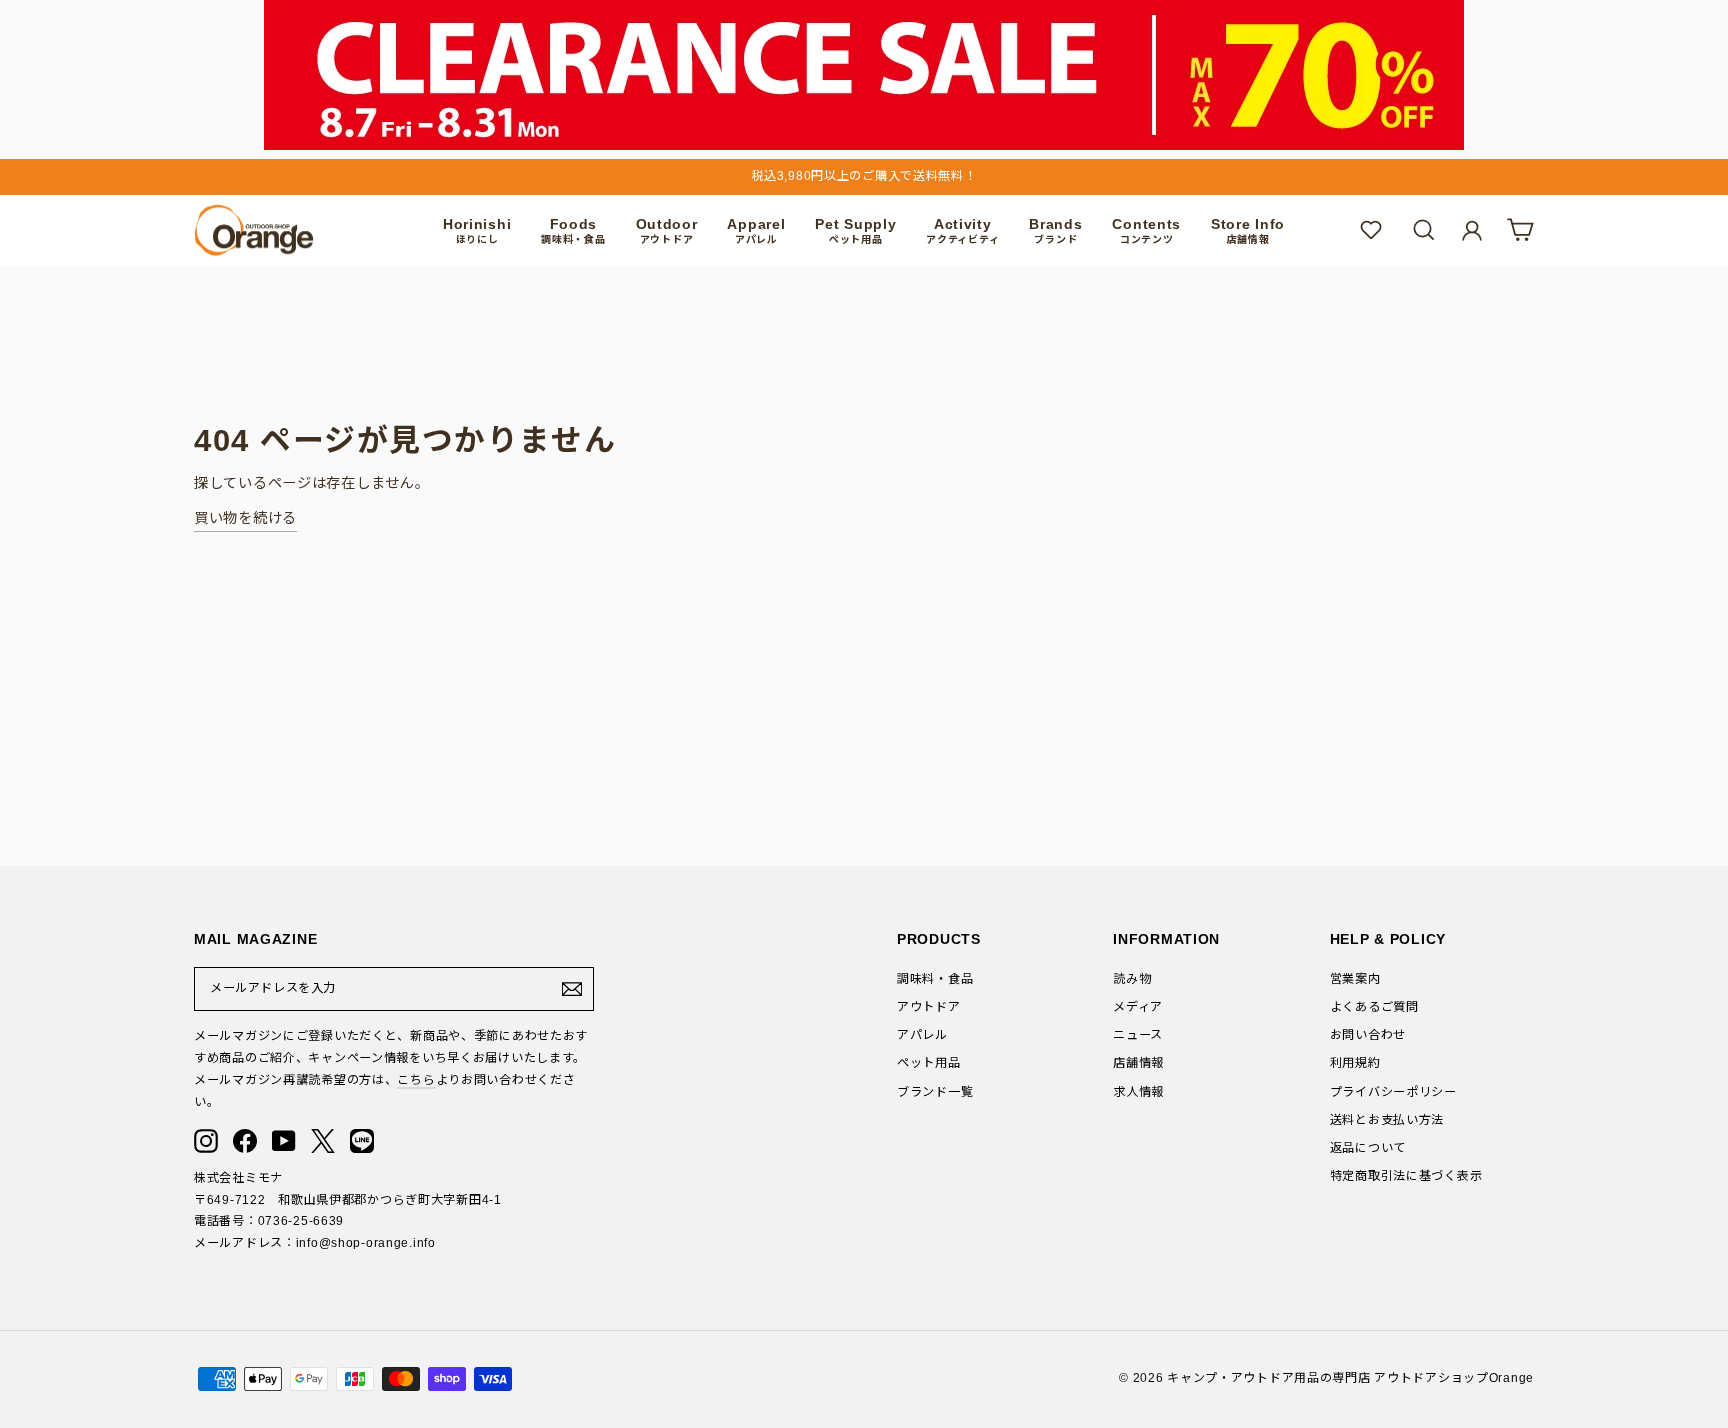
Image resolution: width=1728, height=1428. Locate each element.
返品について (1368, 1148)
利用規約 (1355, 1063)
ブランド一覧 (935, 1092)
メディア (1138, 1007)
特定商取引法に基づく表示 (1406, 1176)
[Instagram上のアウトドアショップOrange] (206, 1141)
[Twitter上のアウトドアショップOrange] (323, 1141)
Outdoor (667, 230)
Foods (573, 230)
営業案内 (1355, 979)
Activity (962, 230)
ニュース (1138, 1035)
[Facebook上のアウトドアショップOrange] (245, 1141)
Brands (1055, 230)
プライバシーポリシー (1393, 1092)
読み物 (1132, 979)
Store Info (1248, 230)
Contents (1146, 230)
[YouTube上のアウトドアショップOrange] (284, 1141)
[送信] (572, 989)
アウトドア (929, 1007)
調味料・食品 (935, 979)
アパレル (922, 1035)
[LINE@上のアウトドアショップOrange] (362, 1141)
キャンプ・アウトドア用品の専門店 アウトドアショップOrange (1350, 1378)
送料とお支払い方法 (1387, 1120)
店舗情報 (1138, 1063)
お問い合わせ (1368, 1035)
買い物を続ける (245, 518)
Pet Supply (855, 230)
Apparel (756, 230)
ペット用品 (929, 1063)
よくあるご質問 (1374, 1007)
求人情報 (1138, 1092)
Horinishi (477, 230)
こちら (416, 1080)
